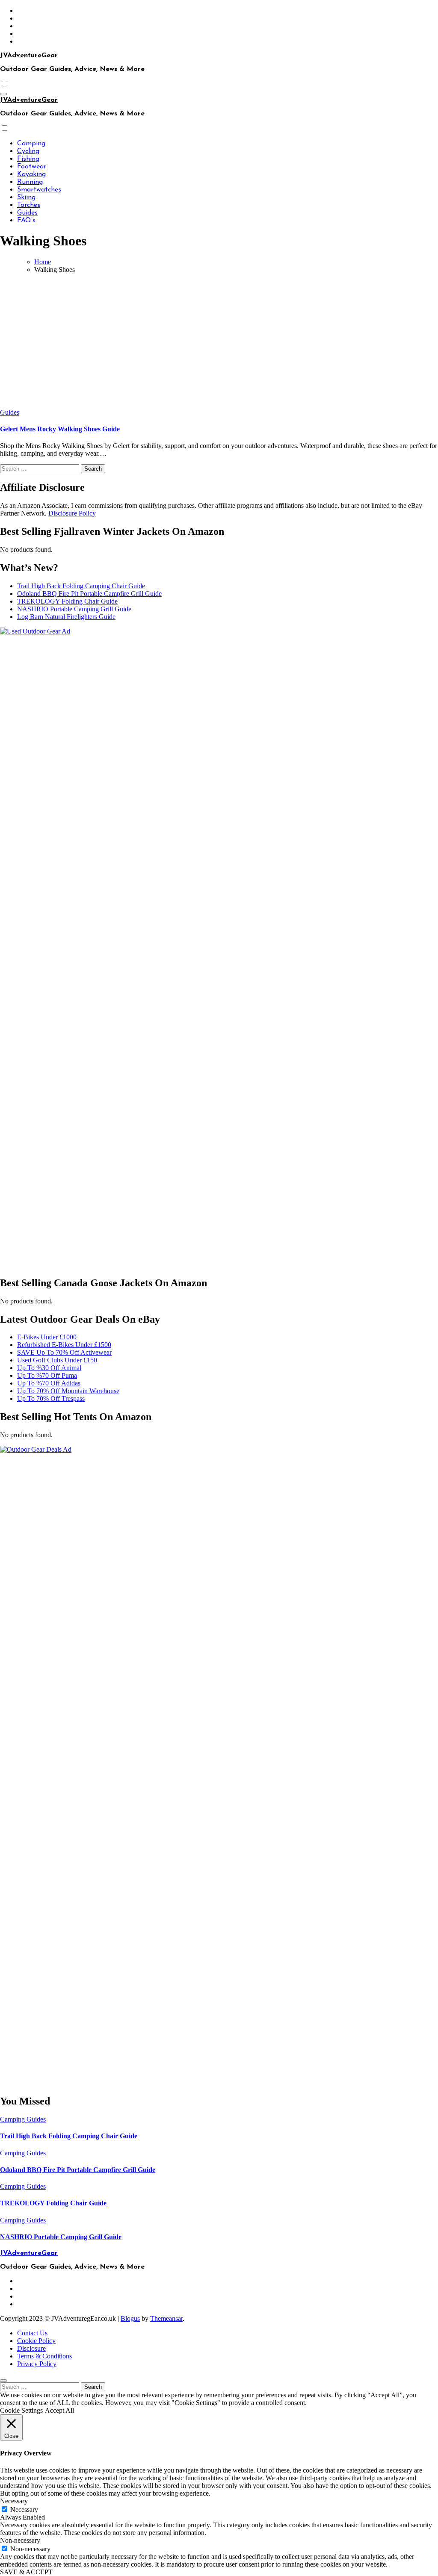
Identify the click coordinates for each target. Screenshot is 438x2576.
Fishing (28, 159)
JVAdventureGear (29, 56)
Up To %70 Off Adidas (49, 1383)
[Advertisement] (219, 340)
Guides (27, 213)
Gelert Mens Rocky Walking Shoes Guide (60, 429)
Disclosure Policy (72, 513)
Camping (31, 144)
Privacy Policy (37, 2364)
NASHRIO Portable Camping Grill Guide (74, 609)
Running (30, 182)
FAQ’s (26, 221)
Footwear (32, 167)
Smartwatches (39, 190)
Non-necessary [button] (20, 2540)
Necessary (24, 2510)
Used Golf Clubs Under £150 (57, 1360)
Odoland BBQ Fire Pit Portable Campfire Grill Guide (89, 594)
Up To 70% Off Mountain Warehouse (68, 1391)
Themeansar (166, 2318)
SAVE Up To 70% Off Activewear (64, 1352)
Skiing (26, 197)
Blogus (130, 2318)
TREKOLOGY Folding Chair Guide (67, 601)
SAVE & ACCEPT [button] (26, 2572)
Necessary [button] (14, 2501)
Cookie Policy (36, 2341)
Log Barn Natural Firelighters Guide (66, 617)
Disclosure (31, 2348)
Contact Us (32, 2333)
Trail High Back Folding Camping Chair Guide (81, 586)
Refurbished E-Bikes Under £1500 (64, 1345)
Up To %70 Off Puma (47, 1375)
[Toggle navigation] (3, 94)
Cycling (28, 151)
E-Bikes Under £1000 (47, 1337)
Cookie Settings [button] (21, 2410)
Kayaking (31, 174)
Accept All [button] (59, 2410)
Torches (29, 205)
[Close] (3, 2381)
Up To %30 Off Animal (49, 1368)
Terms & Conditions (44, 2356)
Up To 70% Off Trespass (51, 1399)
